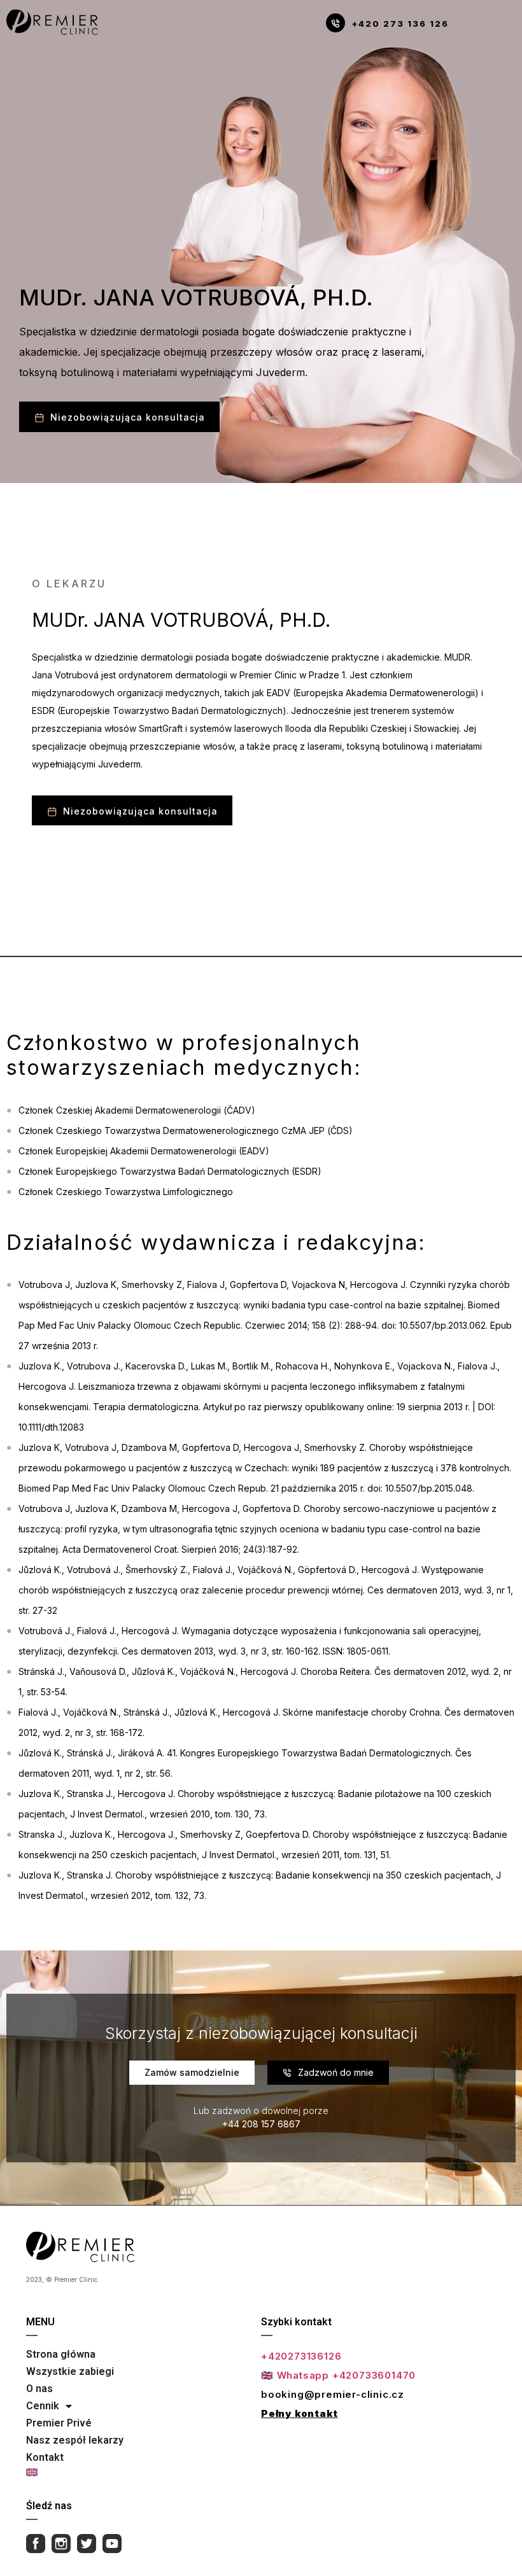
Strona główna (61, 2354)
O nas (39, 2389)
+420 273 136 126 (400, 24)
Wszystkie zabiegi (70, 2371)
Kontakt (45, 2457)
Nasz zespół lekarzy (75, 2440)
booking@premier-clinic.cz (333, 2394)
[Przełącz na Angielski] (75, 2472)
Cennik (43, 2406)
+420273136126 (301, 2356)
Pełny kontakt (299, 2413)
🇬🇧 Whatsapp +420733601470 (338, 2375)
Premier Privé (59, 2423)
